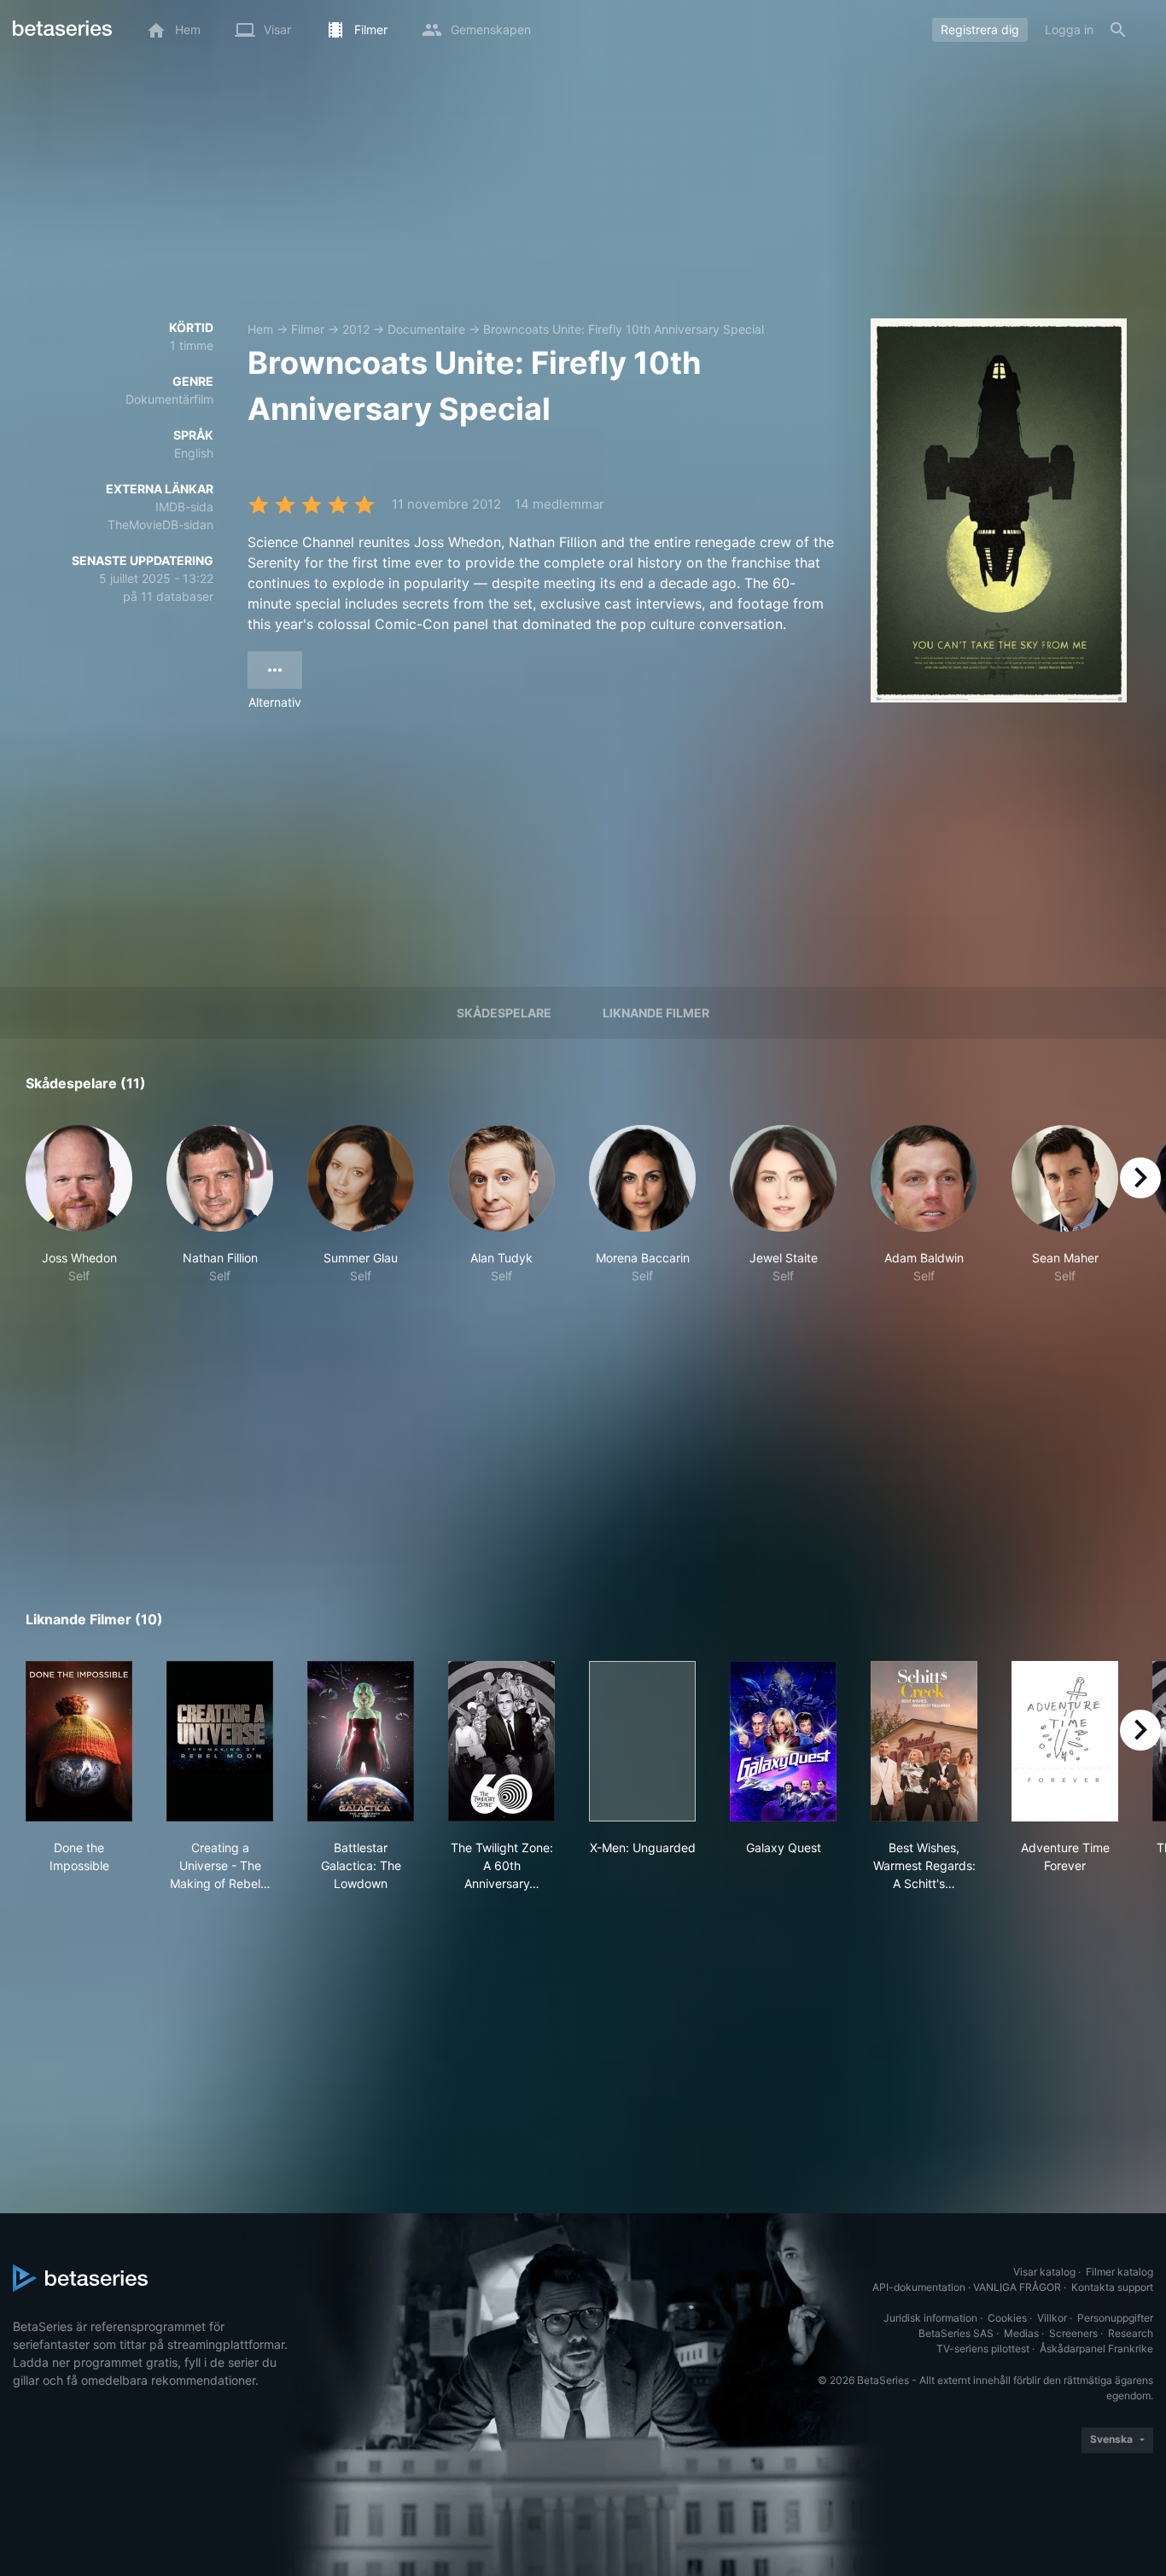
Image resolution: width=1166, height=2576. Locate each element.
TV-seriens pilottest (983, 2349)
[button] (79, 1205)
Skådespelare (504, 1013)
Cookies (1007, 2318)
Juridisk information (930, 2318)
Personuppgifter (1115, 2318)
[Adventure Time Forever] (1065, 1741)
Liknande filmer (656, 1013)
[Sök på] (1118, 30)
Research (1131, 2333)
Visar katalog (1044, 2272)
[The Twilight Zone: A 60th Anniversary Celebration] (501, 1741)
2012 (356, 329)
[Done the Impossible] (79, 1741)
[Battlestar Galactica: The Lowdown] (361, 1741)
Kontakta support (1112, 2287)
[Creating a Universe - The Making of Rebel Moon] (220, 1741)
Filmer (308, 329)
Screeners (1073, 2333)
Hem (260, 329)
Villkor (1052, 2318)
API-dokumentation (919, 2287)
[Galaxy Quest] (783, 1741)
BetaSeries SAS (956, 2333)
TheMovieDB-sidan (160, 525)
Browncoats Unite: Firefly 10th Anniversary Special (624, 329)
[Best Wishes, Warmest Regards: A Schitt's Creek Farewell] (924, 1741)
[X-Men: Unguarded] (642, 1741)
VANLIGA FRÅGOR (1017, 2287)
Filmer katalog (1119, 2272)
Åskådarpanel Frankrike (1096, 2349)
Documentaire (426, 329)
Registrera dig (980, 29)
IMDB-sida (184, 507)
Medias (1021, 2333)
